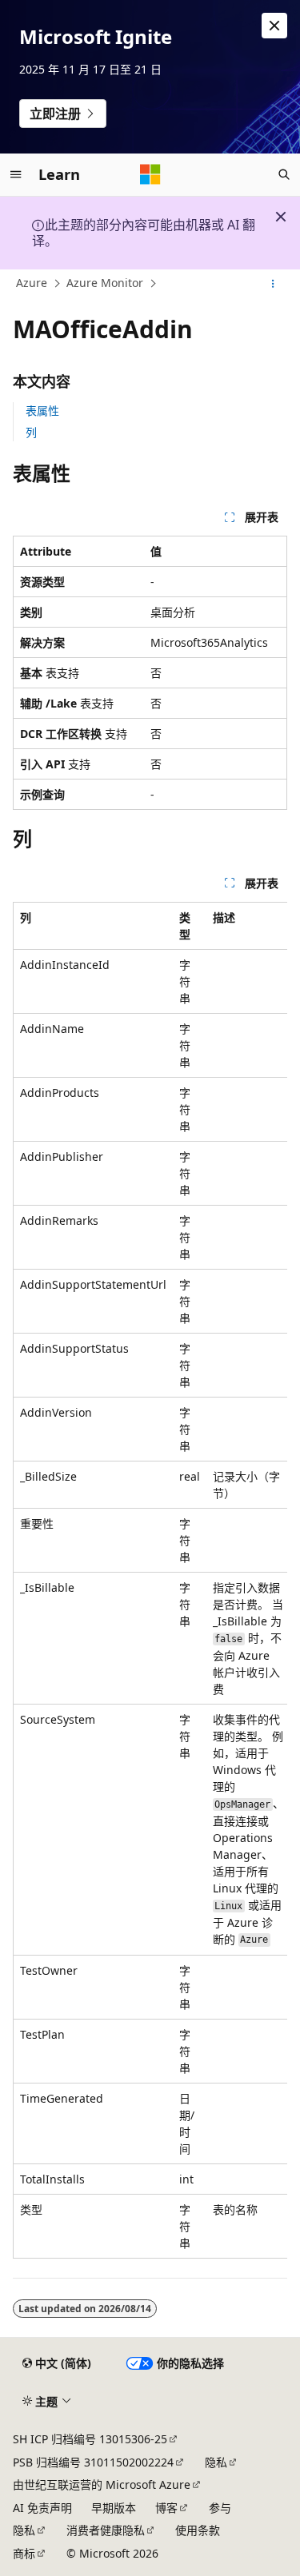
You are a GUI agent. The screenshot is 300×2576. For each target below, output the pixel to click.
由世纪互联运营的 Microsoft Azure (102, 2484)
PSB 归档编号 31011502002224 (93, 2462)
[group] (150, 1580)
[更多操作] (273, 284)
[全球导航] (16, 174)
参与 (220, 2508)
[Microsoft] (150, 174)
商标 (24, 2553)
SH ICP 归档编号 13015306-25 (90, 2439)
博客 (166, 2508)
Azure (32, 283)
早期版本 (114, 2508)
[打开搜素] (284, 174)
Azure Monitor (105, 283)
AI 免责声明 (42, 2508)
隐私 (216, 2462)
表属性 (42, 411)
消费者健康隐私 (106, 2530)
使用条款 (198, 2530)
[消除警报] (274, 26)
